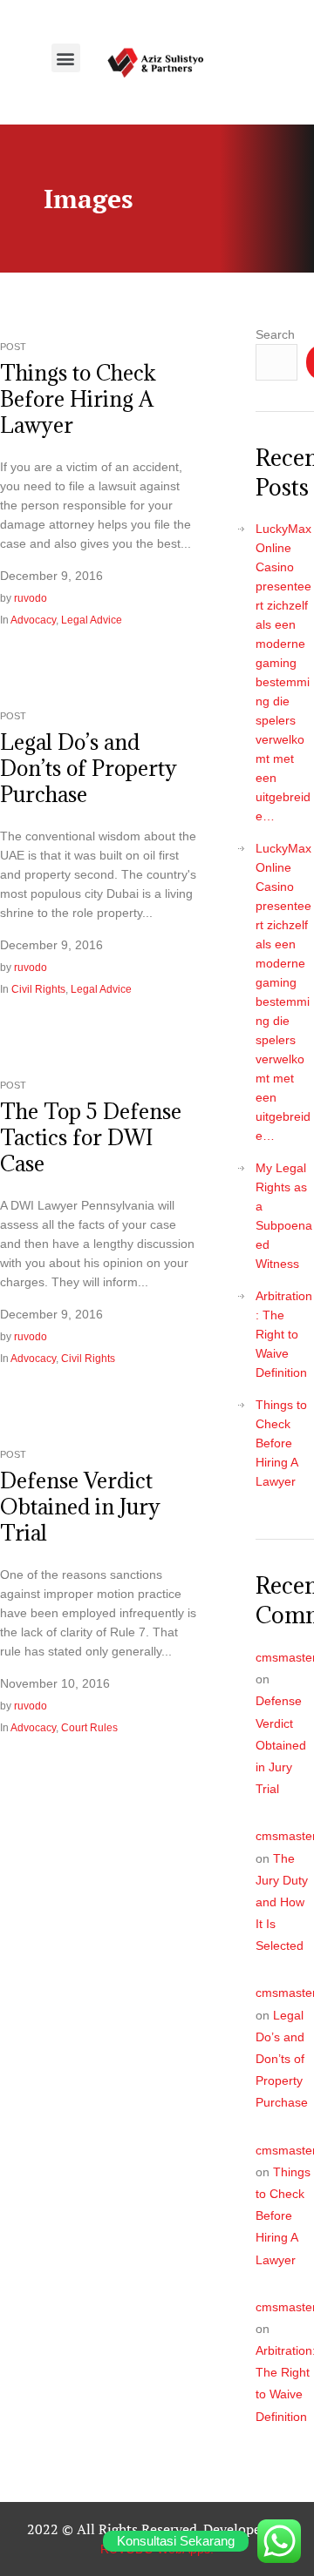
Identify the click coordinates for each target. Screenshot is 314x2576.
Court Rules (89, 1728)
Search (275, 334)
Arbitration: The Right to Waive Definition (284, 1334)
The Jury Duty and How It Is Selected (282, 1902)
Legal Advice (92, 620)
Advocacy (33, 620)
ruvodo (31, 598)
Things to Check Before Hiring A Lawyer (78, 399)
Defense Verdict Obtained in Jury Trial (80, 1507)
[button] (66, 58)
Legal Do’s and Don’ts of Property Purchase (89, 768)
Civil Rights (38, 989)
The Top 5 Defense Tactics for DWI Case (91, 1137)
